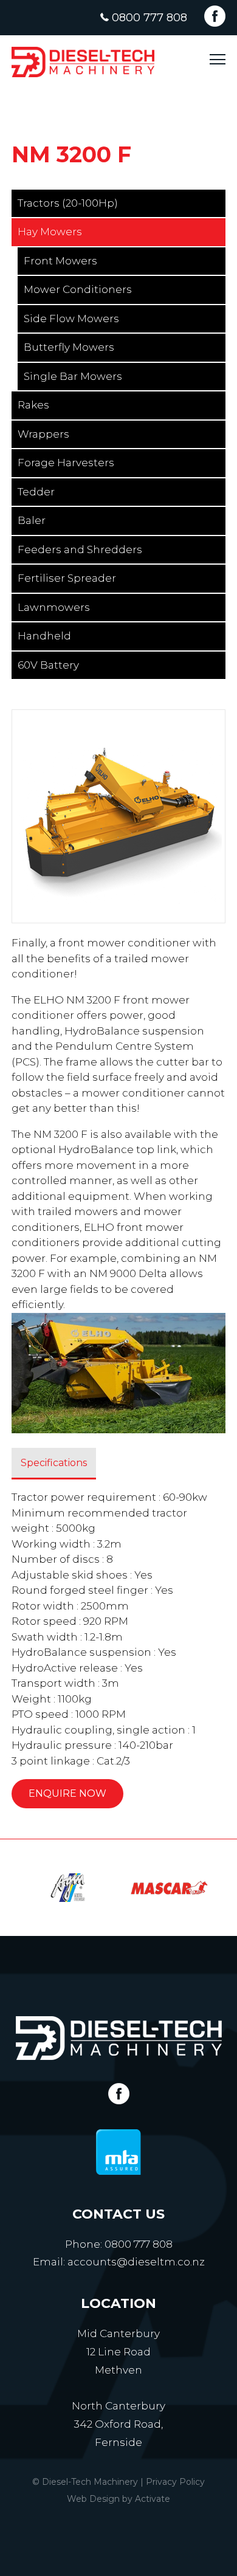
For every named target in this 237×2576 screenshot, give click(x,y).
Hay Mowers (50, 232)
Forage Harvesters (66, 463)
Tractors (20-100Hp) (68, 203)
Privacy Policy (175, 2482)
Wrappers (43, 434)
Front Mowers (60, 261)
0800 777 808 (149, 18)
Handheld (44, 636)
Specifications (54, 1463)
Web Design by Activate (118, 2499)
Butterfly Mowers (69, 347)
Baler (32, 520)
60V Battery (48, 665)
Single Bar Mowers (73, 376)
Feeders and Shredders (80, 549)
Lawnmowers (54, 607)
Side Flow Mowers (71, 319)
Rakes (33, 405)
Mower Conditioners (78, 289)
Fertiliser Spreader (67, 578)
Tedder (36, 492)
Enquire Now (67, 1793)
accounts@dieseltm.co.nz (136, 2262)
